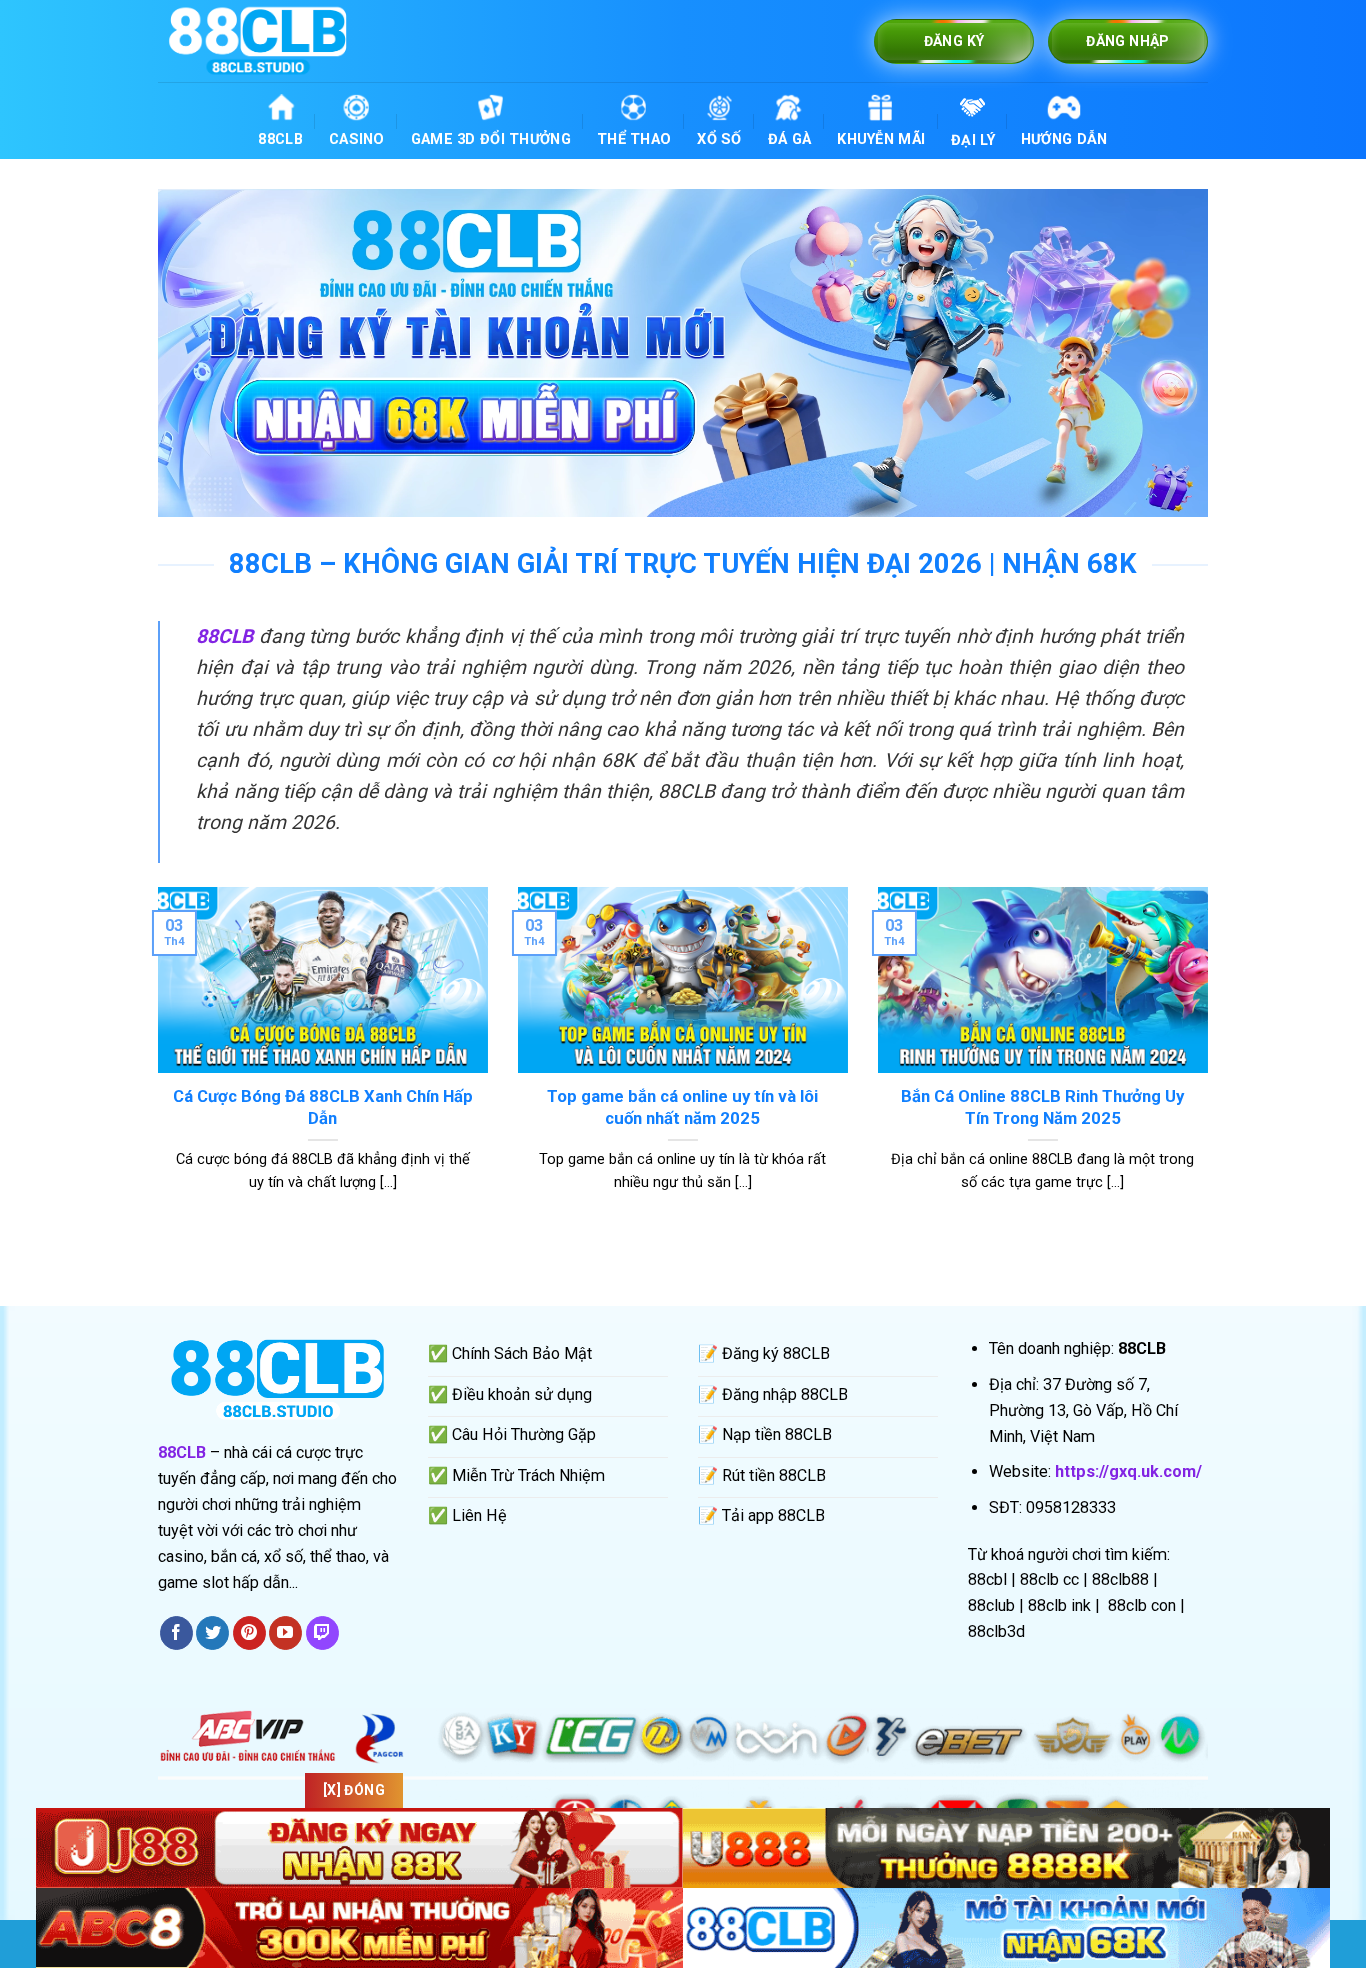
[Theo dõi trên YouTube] (285, 1633)
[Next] (1212, 1064)
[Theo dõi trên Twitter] (212, 1633)
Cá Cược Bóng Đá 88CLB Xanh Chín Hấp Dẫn (323, 1107)
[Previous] (154, 1064)
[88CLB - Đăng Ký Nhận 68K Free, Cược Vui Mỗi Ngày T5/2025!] (258, 40)
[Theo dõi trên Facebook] (176, 1633)
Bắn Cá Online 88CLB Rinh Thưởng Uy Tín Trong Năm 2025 (1042, 1107)
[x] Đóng (354, 1790)
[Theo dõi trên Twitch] (322, 1633)
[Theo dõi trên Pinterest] (249, 1633)
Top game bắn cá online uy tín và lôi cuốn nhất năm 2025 (682, 1107)
